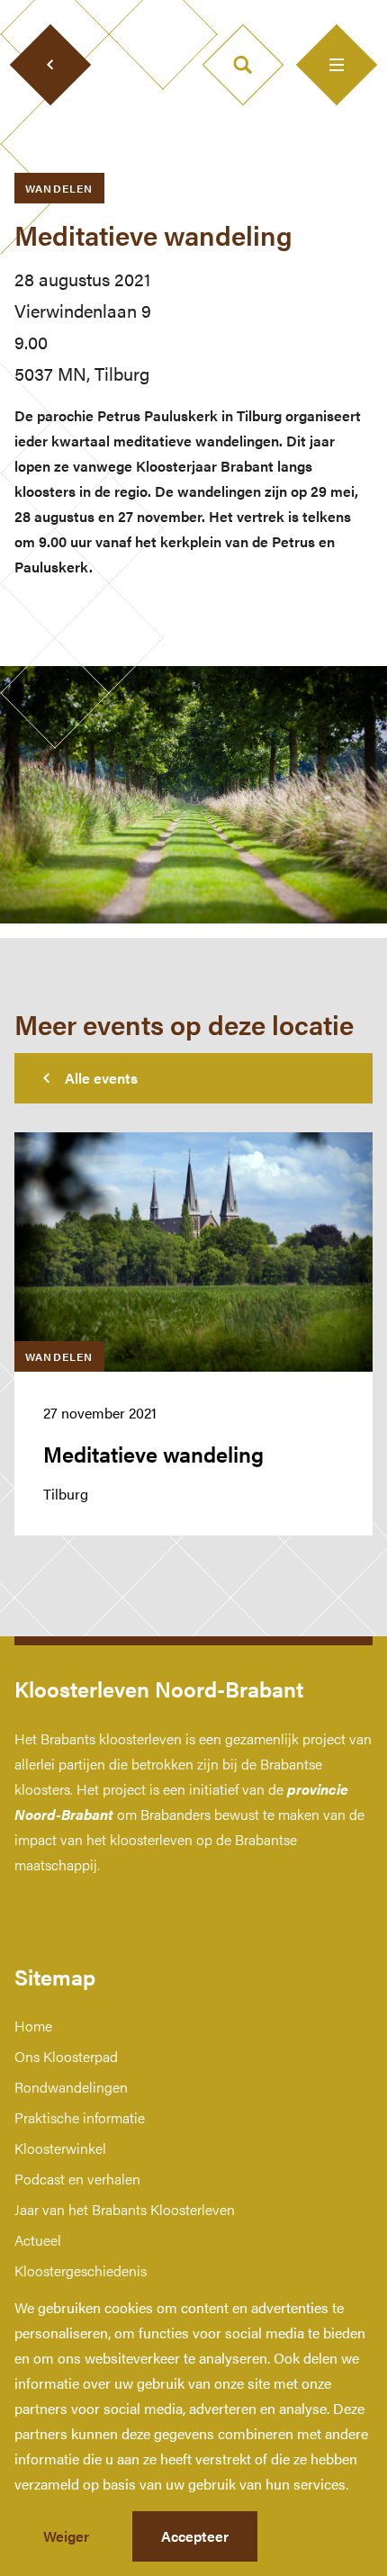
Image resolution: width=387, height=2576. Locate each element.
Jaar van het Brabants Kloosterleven (125, 2209)
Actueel (38, 2240)
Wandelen (59, 188)
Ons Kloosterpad (66, 2056)
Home (33, 2026)
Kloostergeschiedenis (81, 2270)
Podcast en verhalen (77, 2179)
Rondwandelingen (71, 2087)
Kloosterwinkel (60, 2148)
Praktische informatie (80, 2117)
